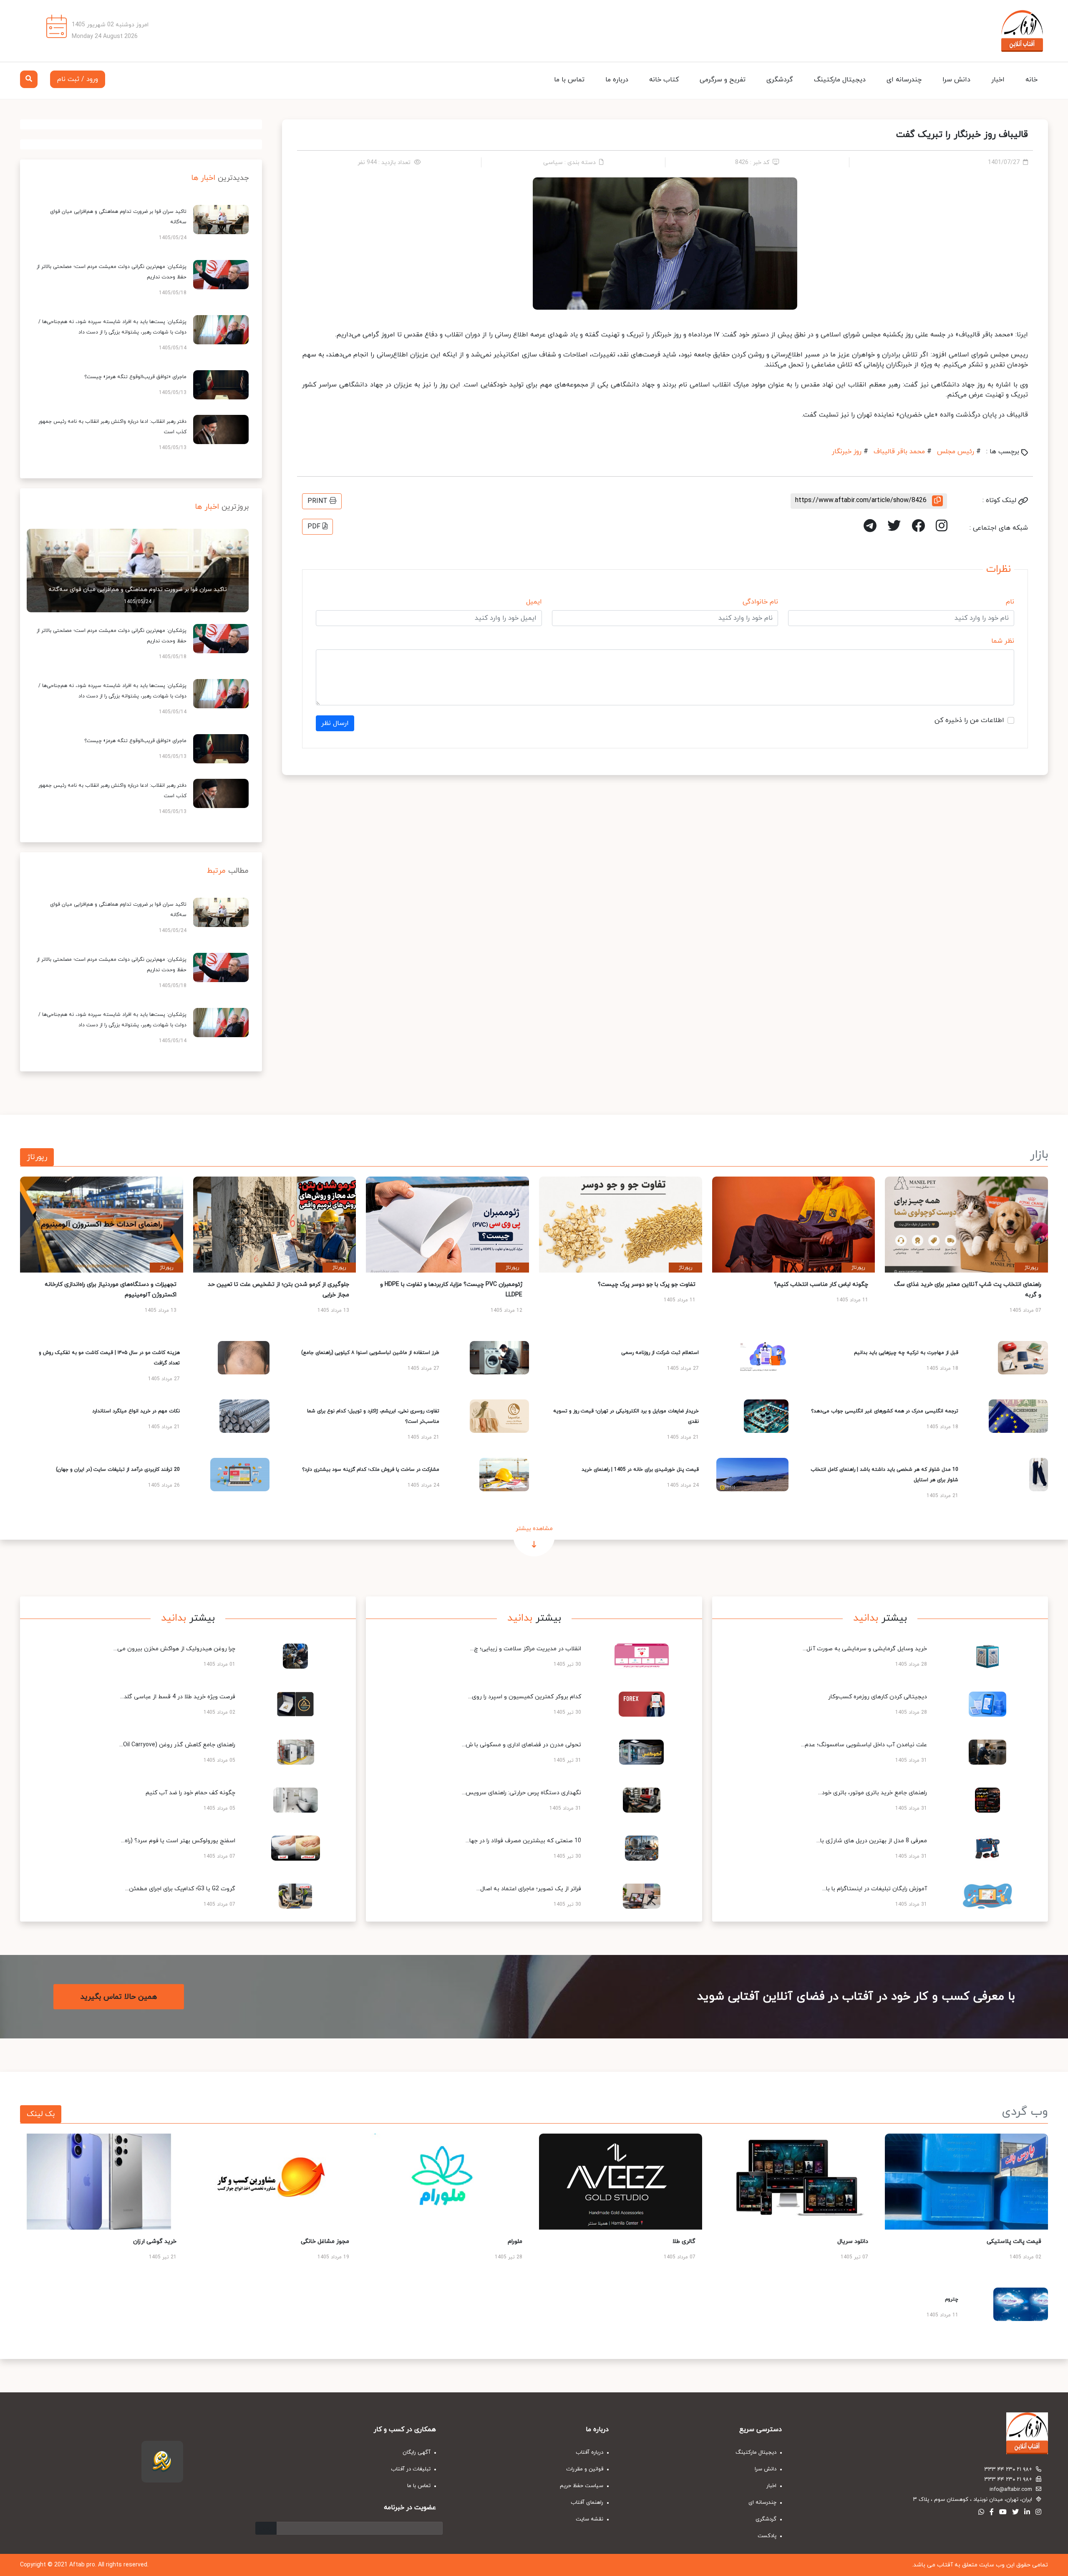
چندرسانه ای (904, 80)
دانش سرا (956, 80)
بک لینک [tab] (41, 2114)
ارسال (266, 2528)
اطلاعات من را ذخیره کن (969, 720)
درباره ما (617, 80)
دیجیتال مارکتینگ (840, 80)
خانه (1031, 80)
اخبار (998, 80)
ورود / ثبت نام (78, 79)
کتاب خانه (664, 80)
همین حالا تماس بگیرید (119, 1997)
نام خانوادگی (760, 602)
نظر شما (1003, 641)
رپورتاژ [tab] (37, 1157)
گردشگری (780, 80)
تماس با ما (569, 80)
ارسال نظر (335, 723)
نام (1010, 602)
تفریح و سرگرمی (723, 80)
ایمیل (534, 602)
